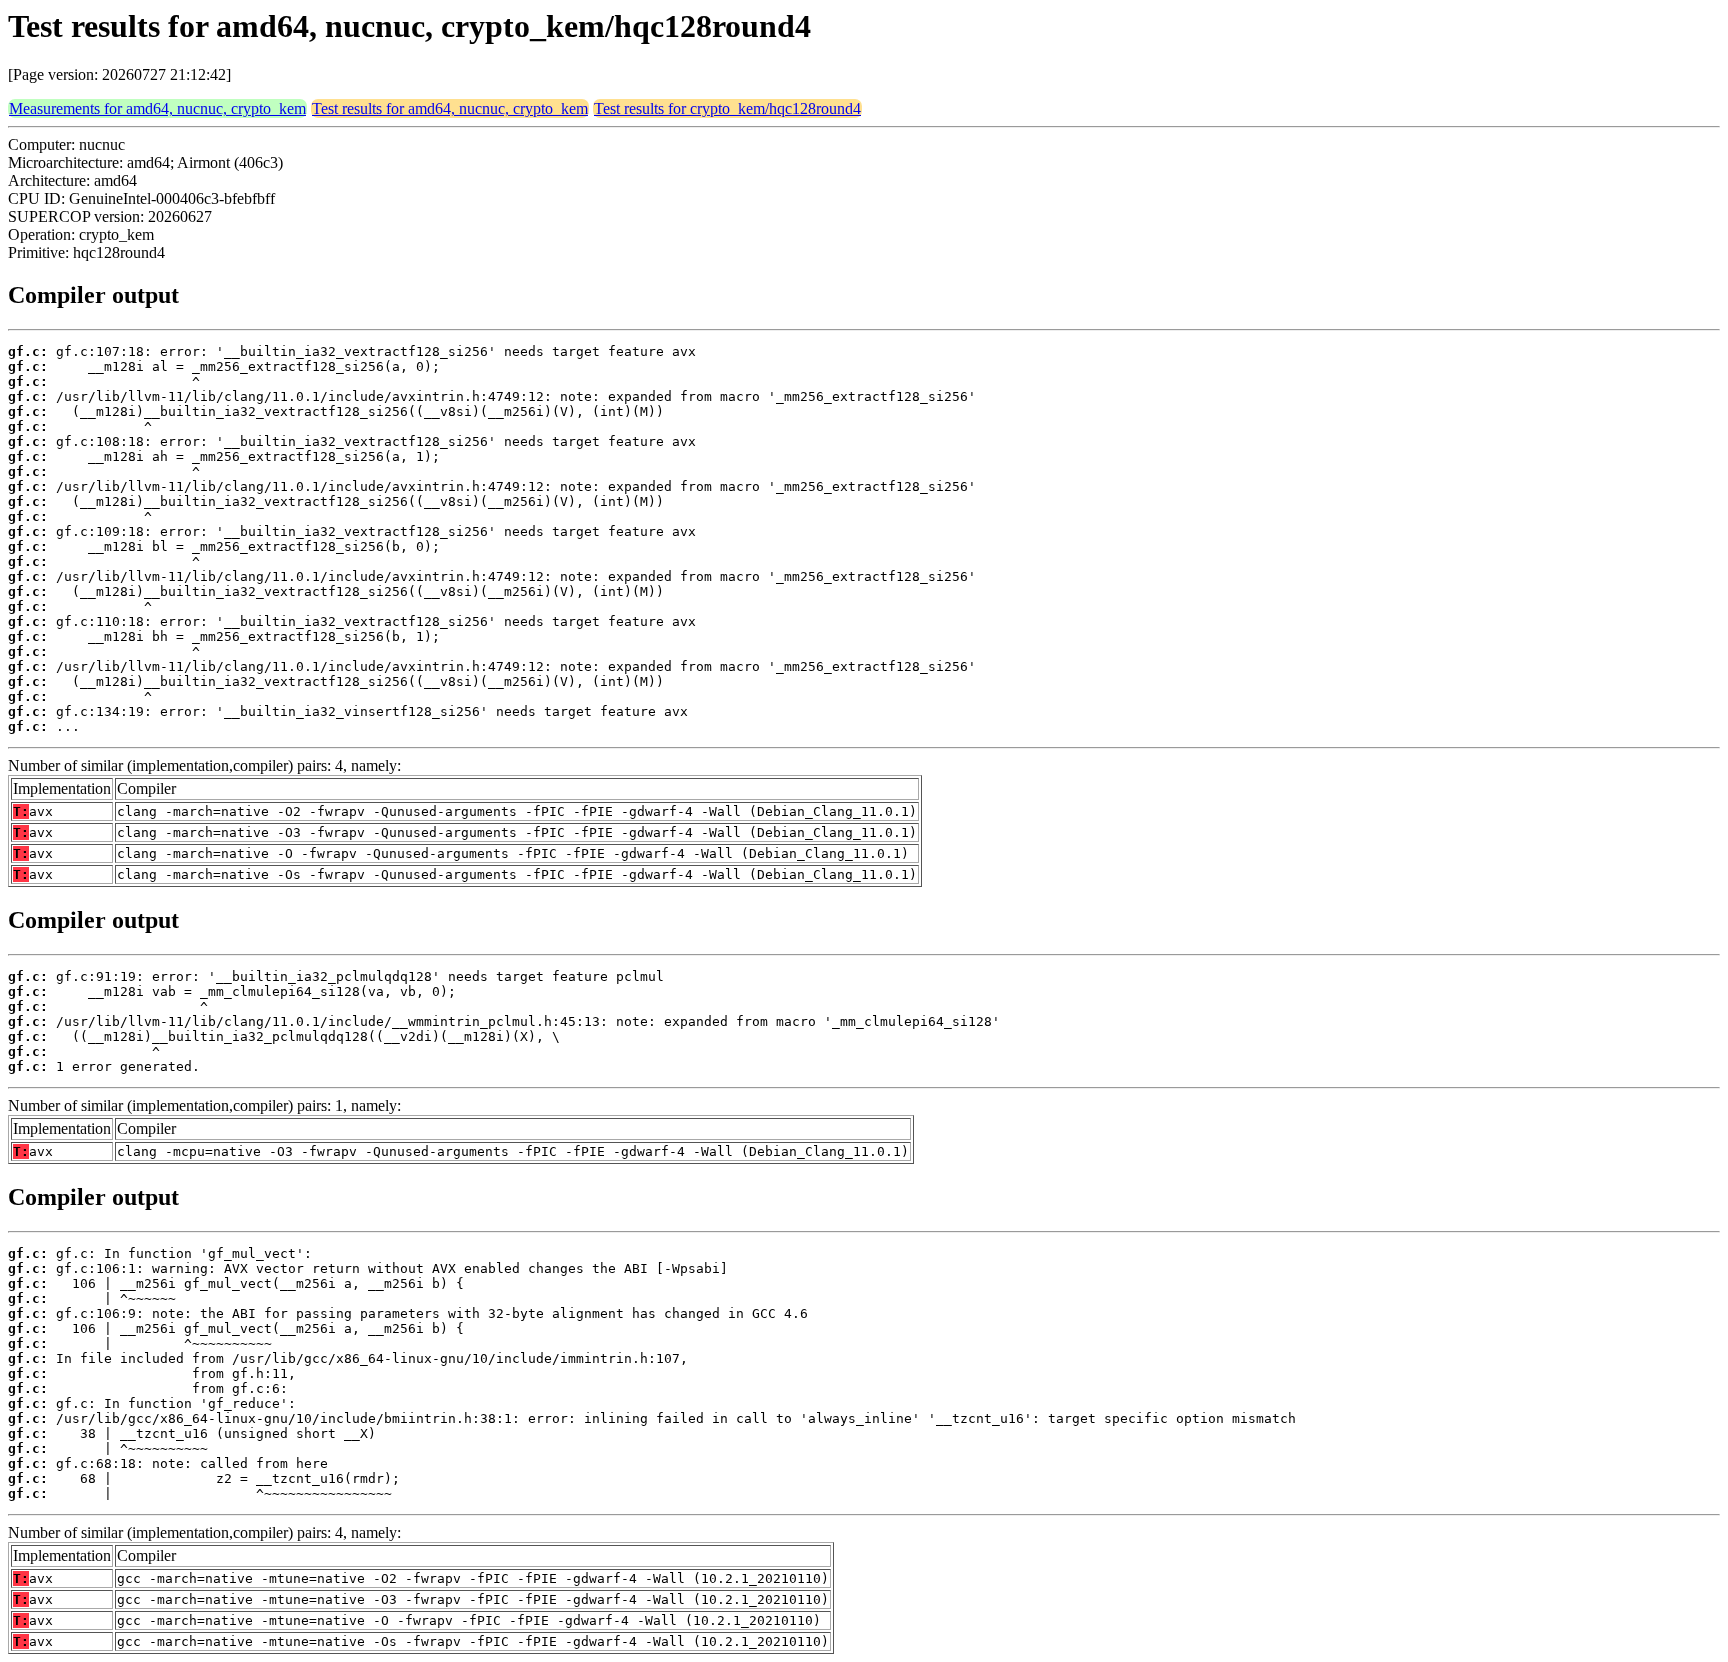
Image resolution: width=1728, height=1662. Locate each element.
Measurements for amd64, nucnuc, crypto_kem (157, 108)
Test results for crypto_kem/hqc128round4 (727, 108)
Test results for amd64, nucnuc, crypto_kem (450, 108)
